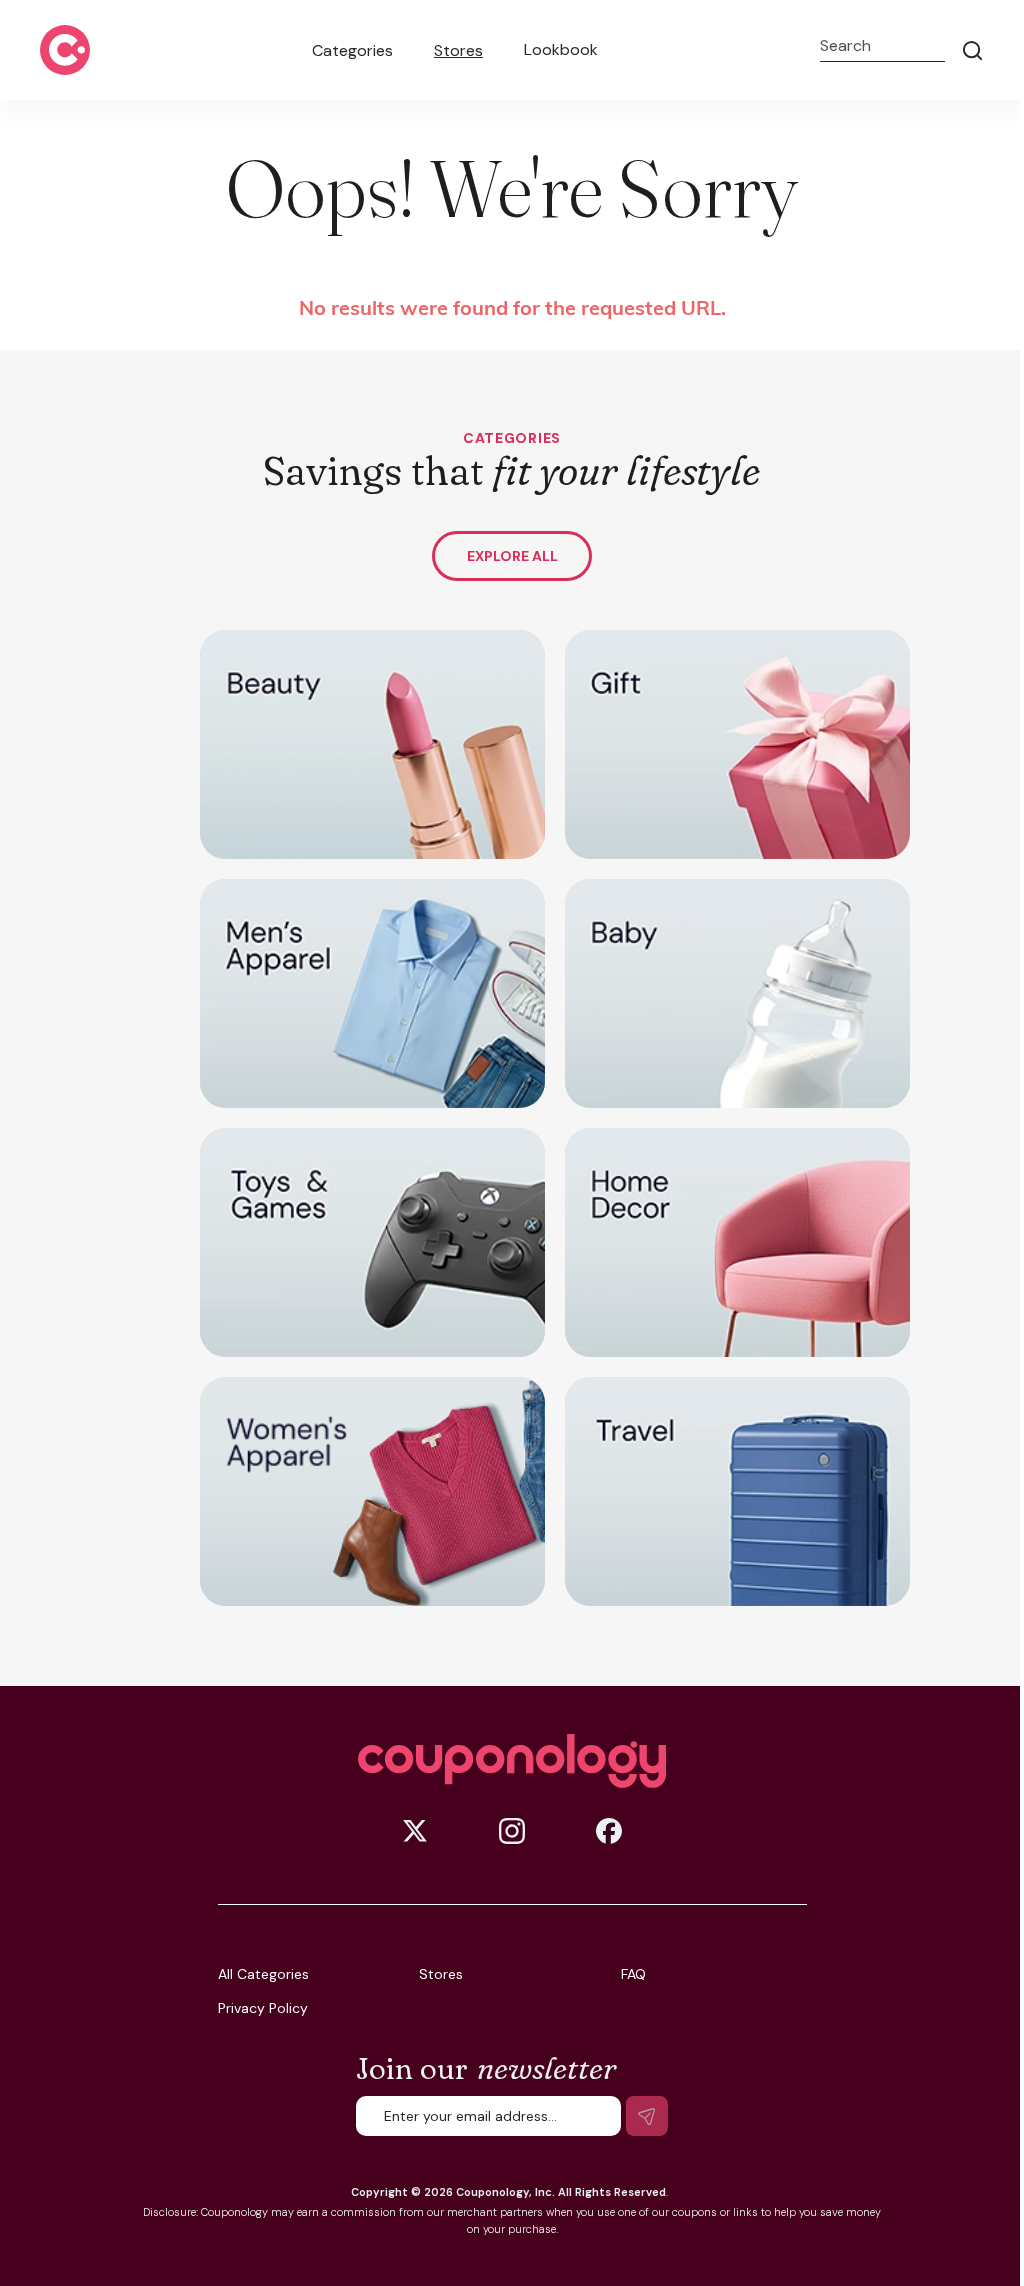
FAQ (633, 1974)
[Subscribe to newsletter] (647, 2116)
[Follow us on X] (415, 1831)
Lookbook (561, 49)
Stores (458, 50)
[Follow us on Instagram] (512, 1831)
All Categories (263, 1974)
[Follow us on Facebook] (609, 1831)
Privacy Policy (263, 2008)
